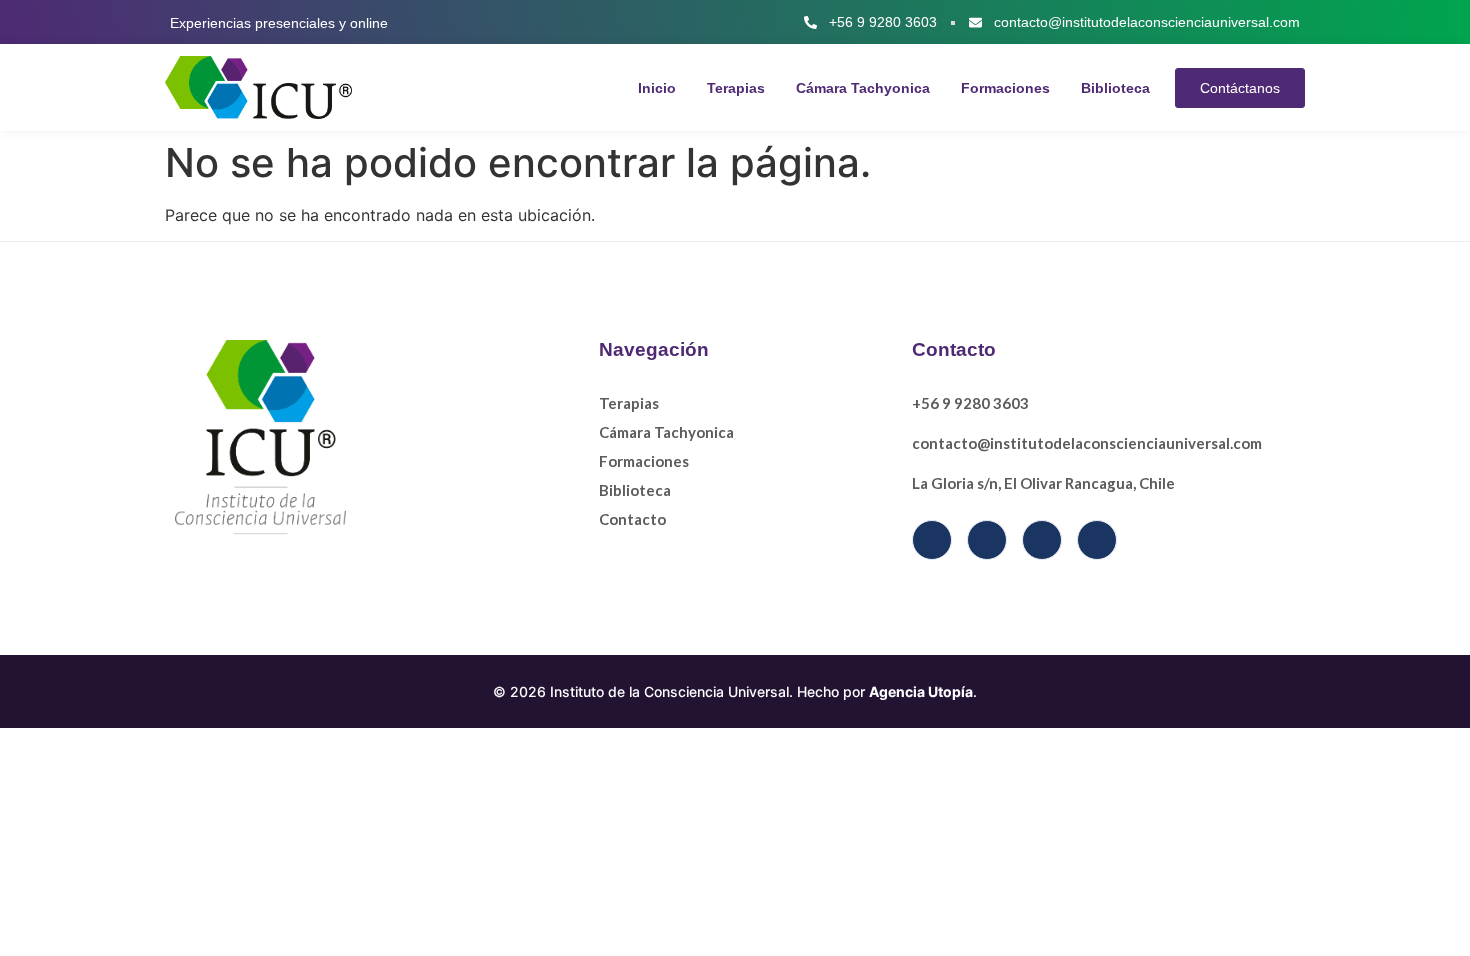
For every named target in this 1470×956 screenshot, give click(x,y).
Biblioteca (1115, 88)
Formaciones (1005, 88)
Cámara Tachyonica (863, 88)
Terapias (736, 88)
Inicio (657, 88)
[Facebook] (932, 540)
